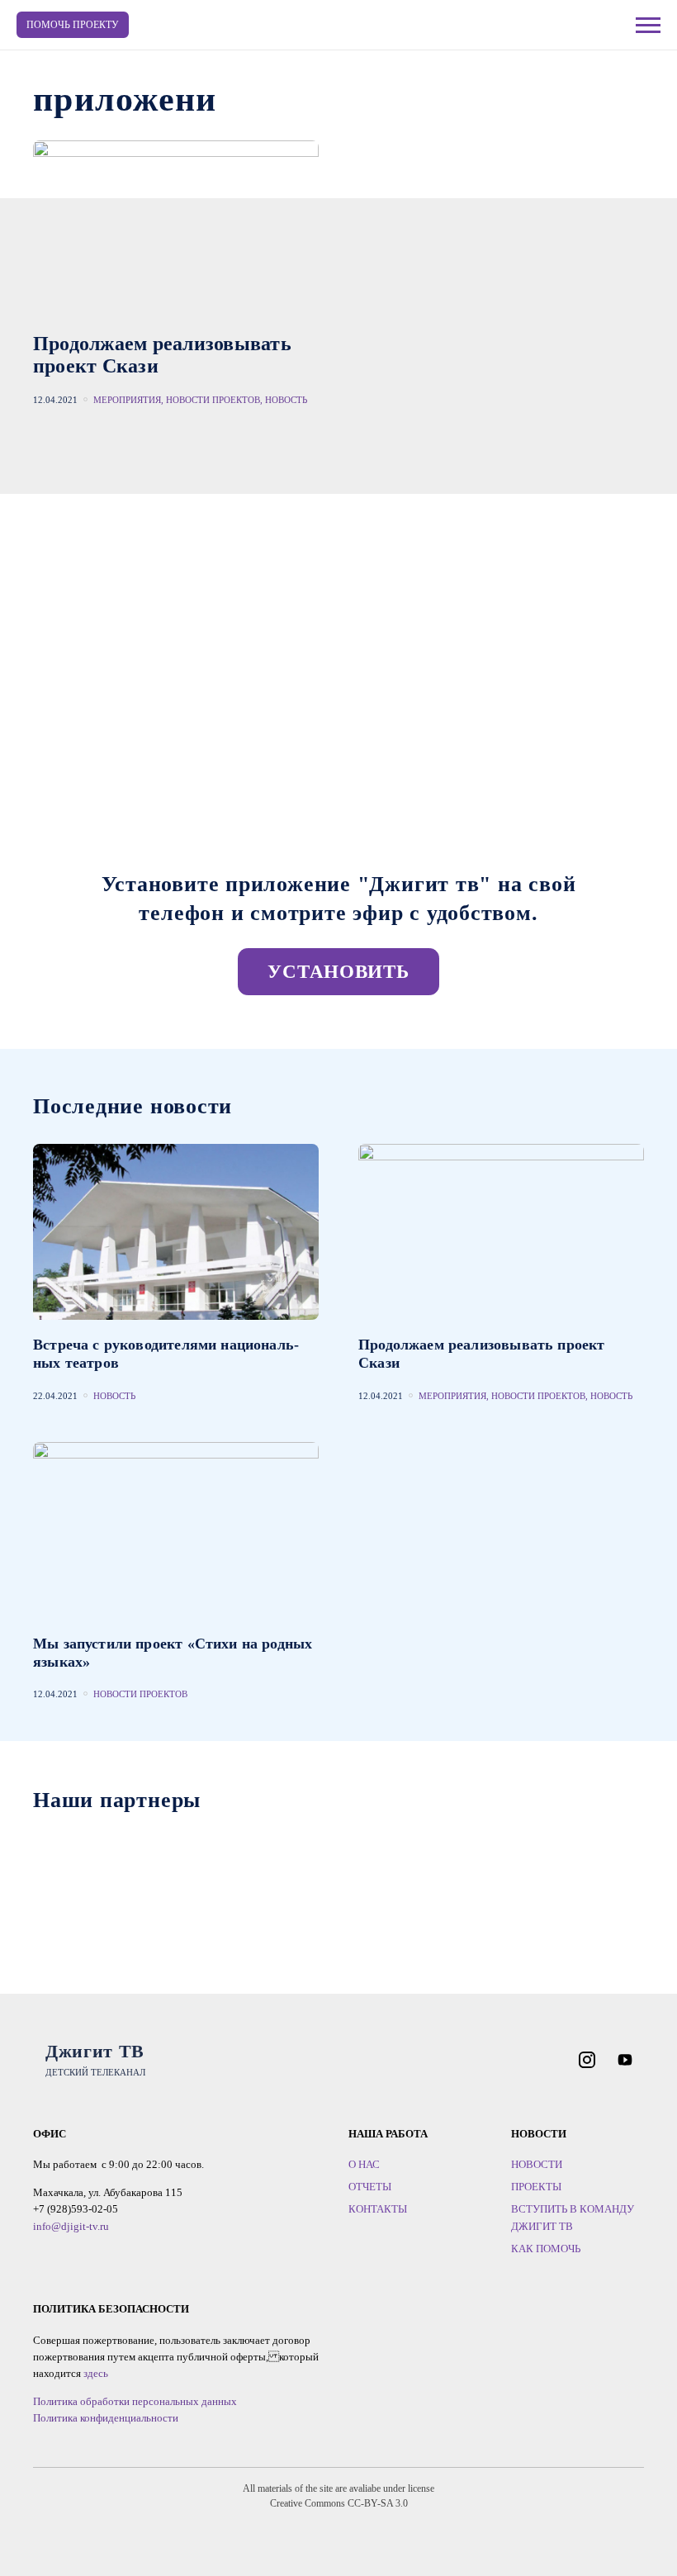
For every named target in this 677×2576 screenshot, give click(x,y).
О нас (364, 2164)
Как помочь (546, 2249)
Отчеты (370, 2187)
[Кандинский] (257, 1877)
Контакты (378, 2209)
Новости (537, 2164)
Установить (338, 971)
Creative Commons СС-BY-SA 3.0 (339, 2503)
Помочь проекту (73, 25)
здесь (96, 2373)
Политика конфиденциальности (106, 2418)
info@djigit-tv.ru (71, 2226)
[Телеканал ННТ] (95, 1877)
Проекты (536, 2187)
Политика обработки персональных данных (135, 2401)
